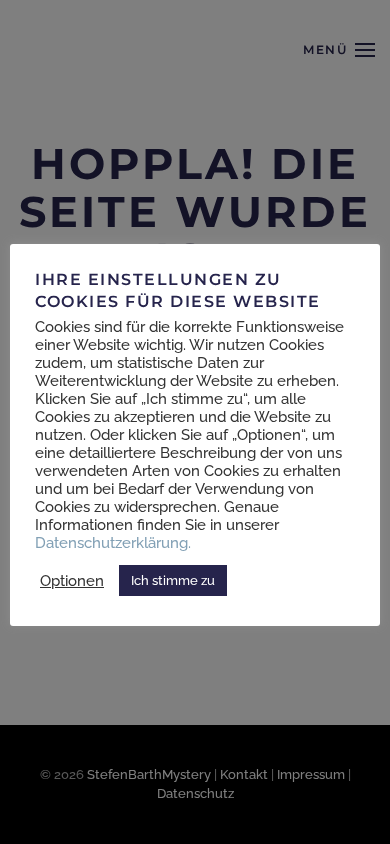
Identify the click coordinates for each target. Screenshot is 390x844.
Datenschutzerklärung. (113, 542)
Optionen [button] (72, 580)
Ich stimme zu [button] (173, 580)
